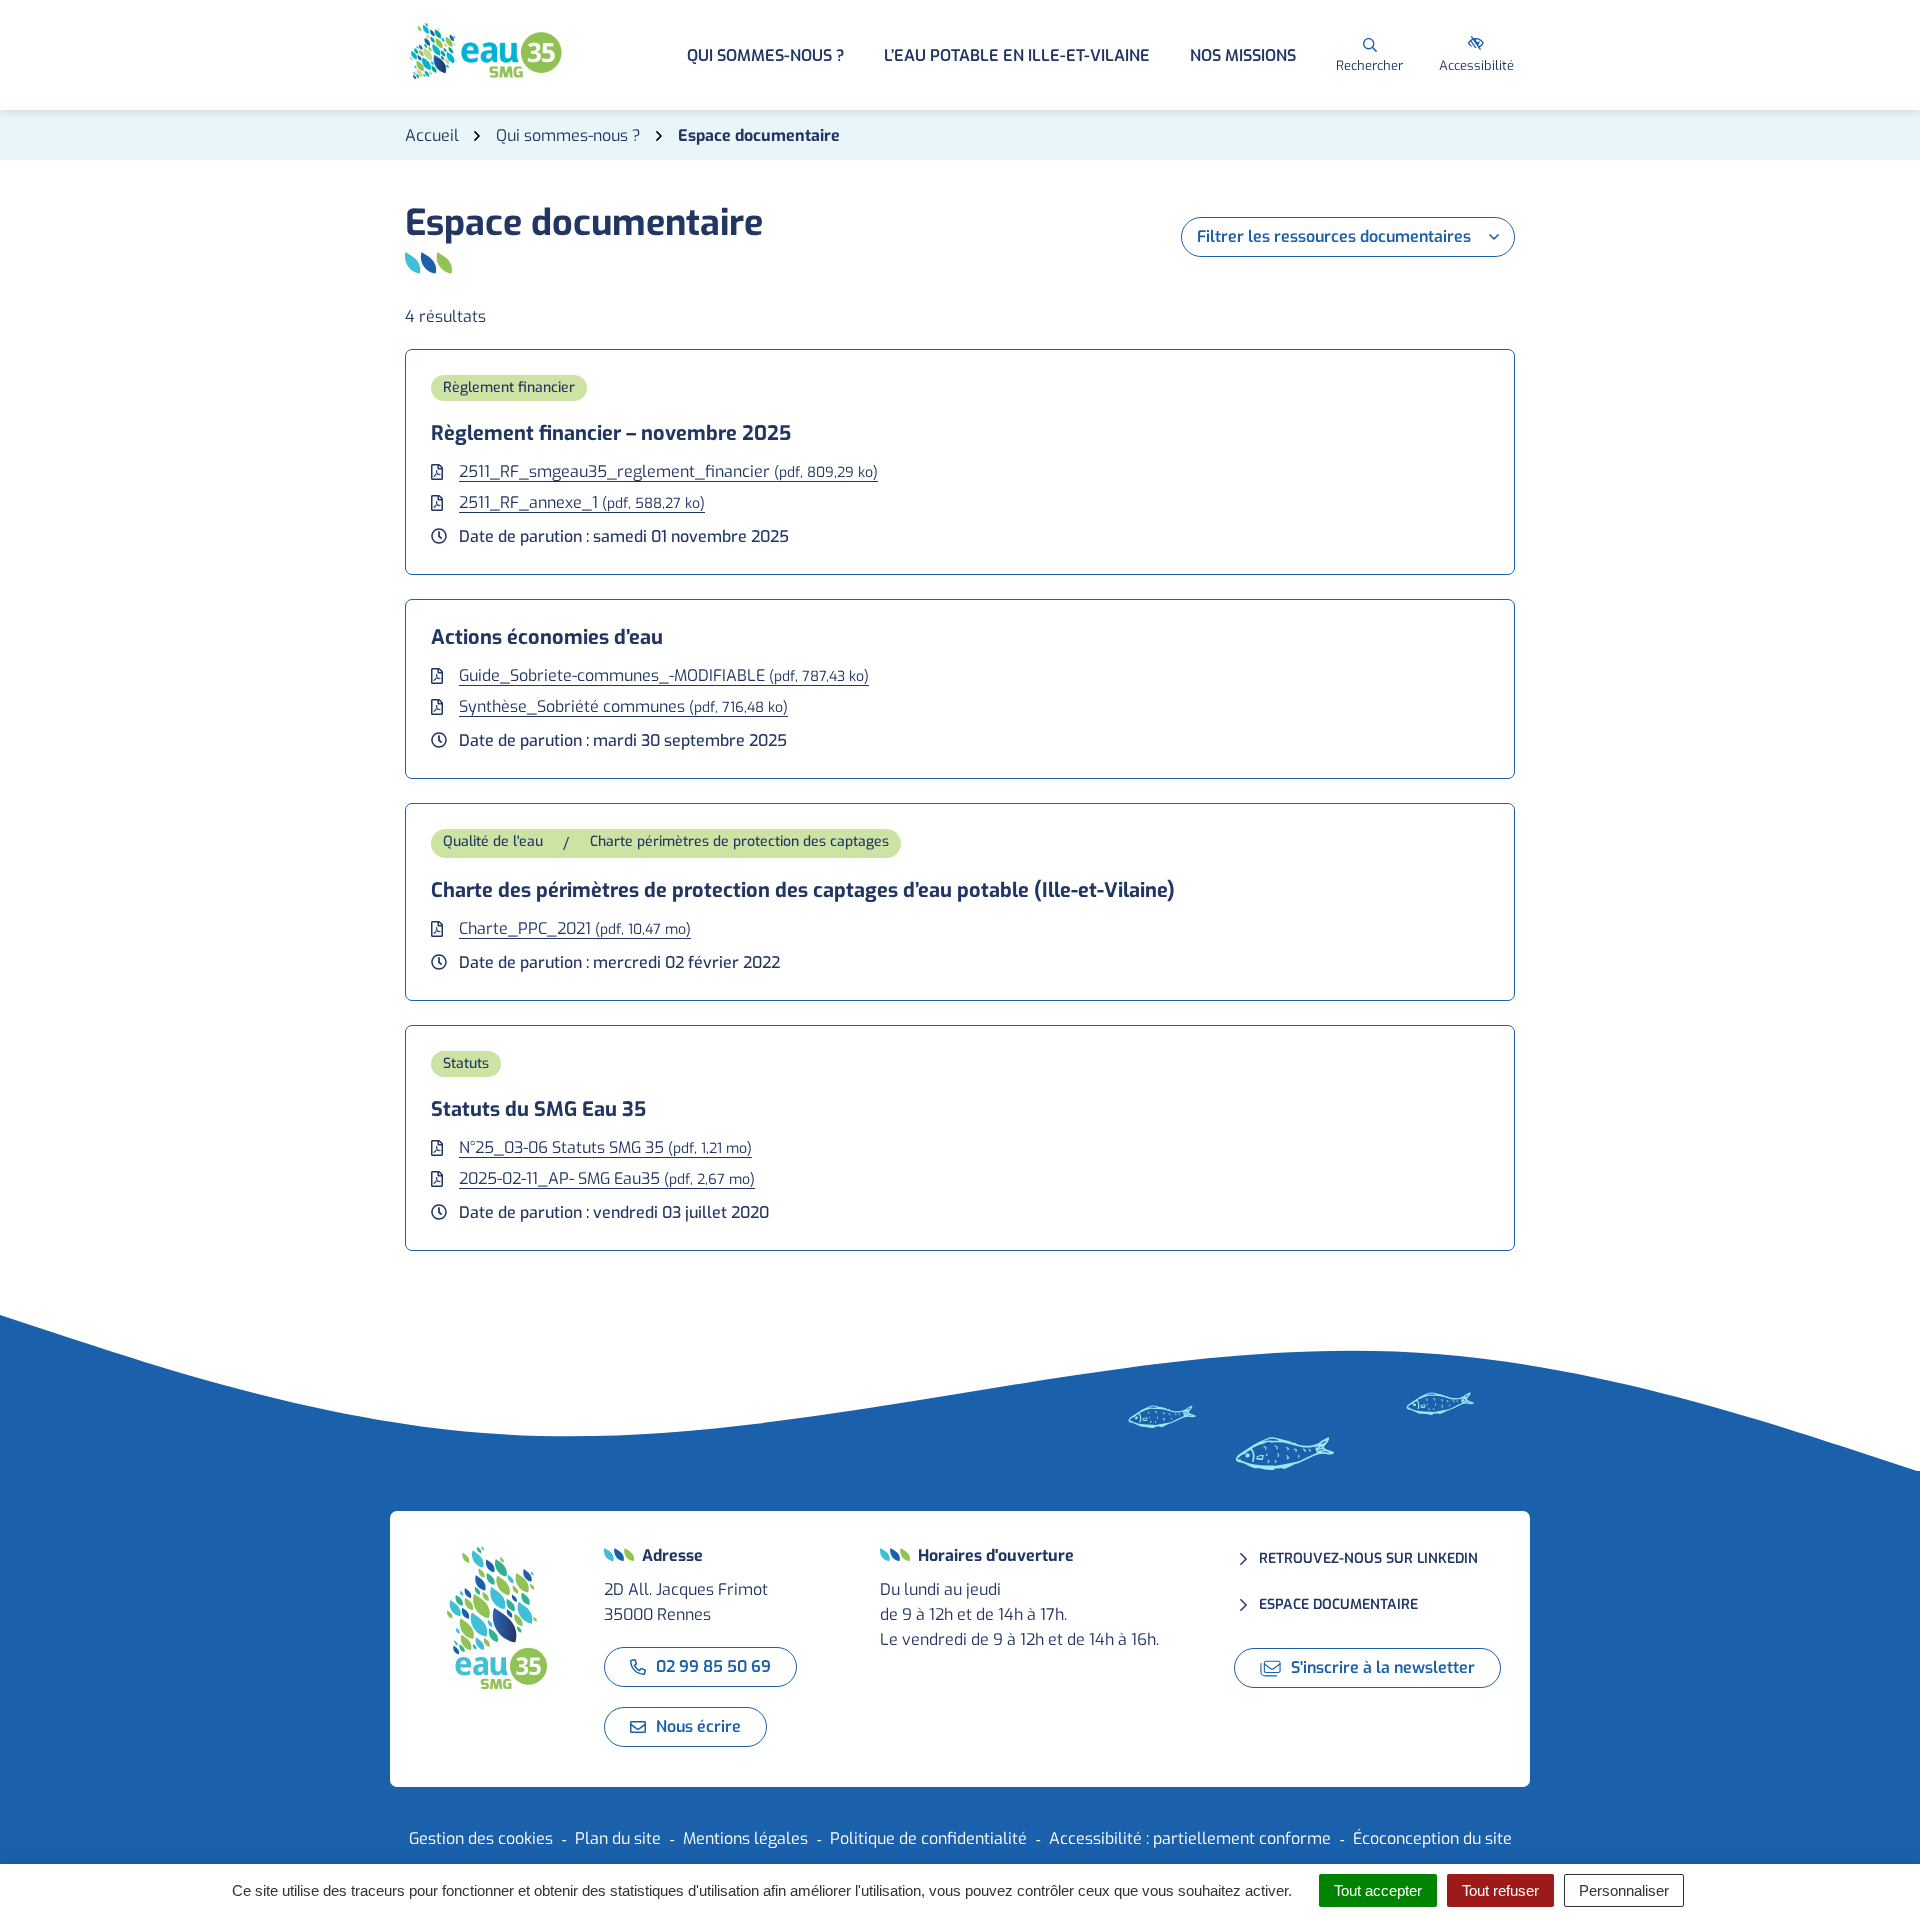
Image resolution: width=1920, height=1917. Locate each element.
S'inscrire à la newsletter (1383, 1667)
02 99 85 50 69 (713, 1666)
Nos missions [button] (1243, 55)
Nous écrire (698, 1726)
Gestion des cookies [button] (481, 1838)
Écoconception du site (1432, 1838)
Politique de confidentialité (928, 1838)
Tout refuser (1500, 1890)
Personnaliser (1624, 1890)
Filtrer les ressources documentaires (1334, 236)
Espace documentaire (1338, 1604)
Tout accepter (1378, 1890)
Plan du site (618, 1838)
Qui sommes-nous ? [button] (765, 55)
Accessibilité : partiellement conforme (1190, 1838)
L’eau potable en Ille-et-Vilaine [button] (1017, 55)
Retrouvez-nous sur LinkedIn (1368, 1558)
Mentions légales (745, 1838)
